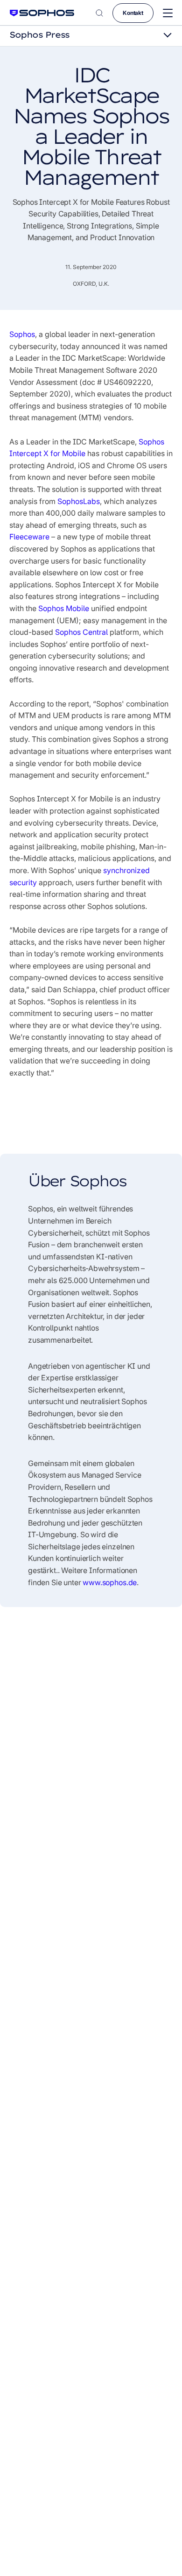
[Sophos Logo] (42, 13)
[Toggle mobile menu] (168, 13)
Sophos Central (81, 632)
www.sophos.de (110, 1582)
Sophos (22, 334)
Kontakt (133, 13)
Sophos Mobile (64, 608)
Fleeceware (29, 537)
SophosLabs (79, 501)
